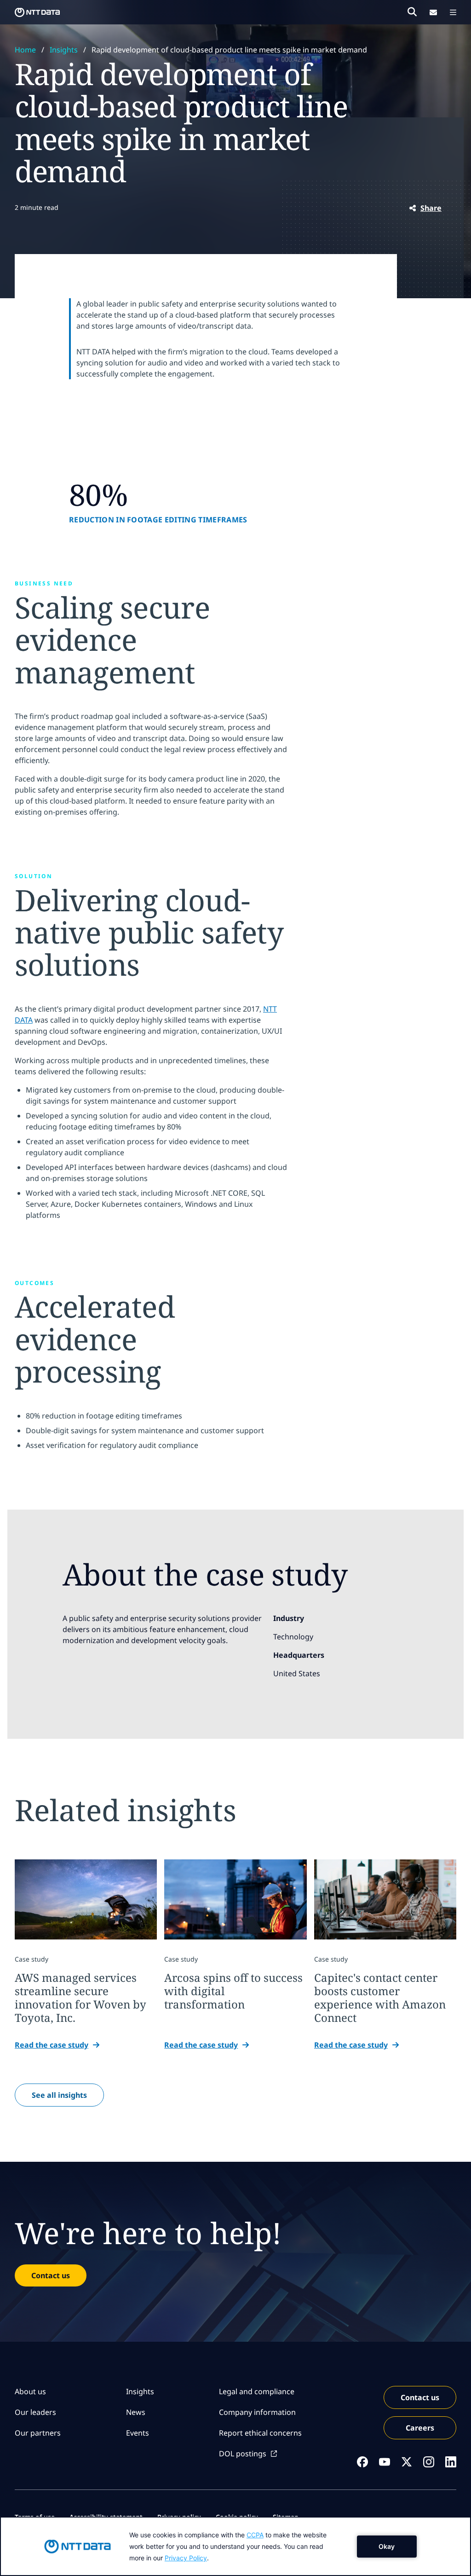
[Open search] (412, 12)
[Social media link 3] (407, 2462)
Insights (64, 50)
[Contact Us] (433, 12)
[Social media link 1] (362, 2462)
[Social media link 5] (451, 2462)
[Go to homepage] (37, 12)
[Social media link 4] (429, 2462)
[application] (235, 2546)
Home (25, 50)
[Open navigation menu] (453, 12)
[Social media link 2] (385, 2462)
